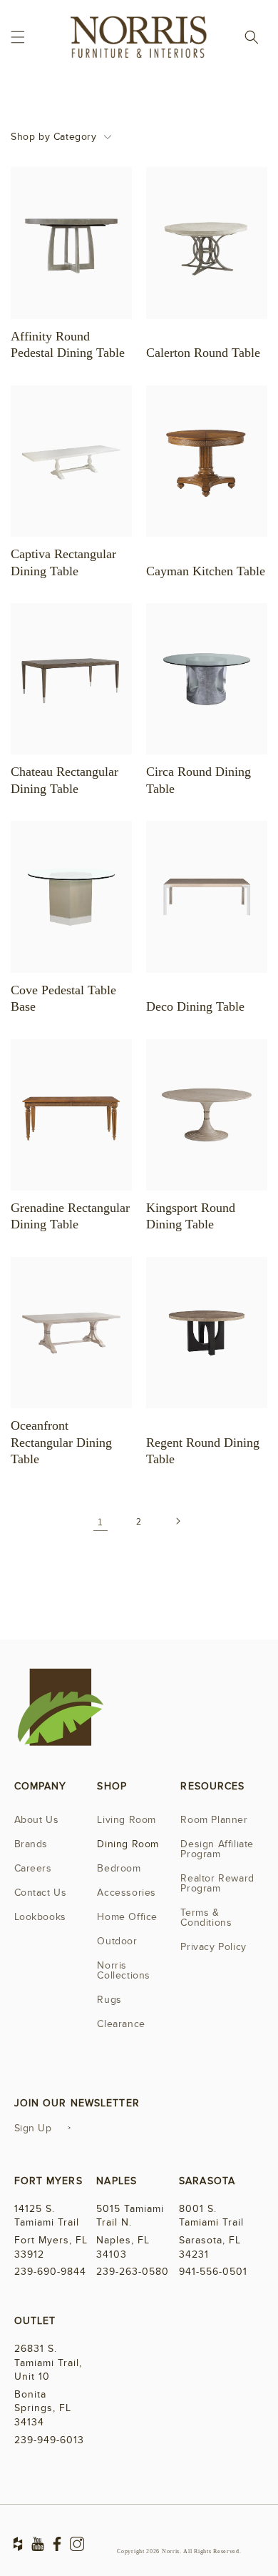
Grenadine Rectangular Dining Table (70, 1216)
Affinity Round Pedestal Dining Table (68, 344)
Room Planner (214, 1820)
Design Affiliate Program (217, 1849)
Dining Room (128, 1844)
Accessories (127, 1893)
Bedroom (119, 1868)
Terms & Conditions (206, 1918)
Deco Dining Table (195, 1006)
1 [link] (101, 1521)
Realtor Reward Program (217, 1883)
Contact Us (41, 1893)
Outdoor (117, 1941)
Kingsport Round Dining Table (191, 1216)
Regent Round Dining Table (203, 1451)
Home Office (127, 1917)
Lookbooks (40, 1917)
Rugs (109, 2000)
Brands (31, 1844)
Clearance (121, 2024)
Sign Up (33, 2128)
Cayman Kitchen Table (206, 571)
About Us (37, 1820)
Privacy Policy (213, 1947)
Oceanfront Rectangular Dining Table (61, 1442)
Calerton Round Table (203, 353)
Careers (33, 1868)
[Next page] (177, 1521)
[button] (18, 37)
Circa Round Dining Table (199, 780)
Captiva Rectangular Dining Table (63, 562)
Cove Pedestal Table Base (63, 998)
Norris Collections (124, 1970)
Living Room (127, 1820)
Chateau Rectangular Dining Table (65, 780)
